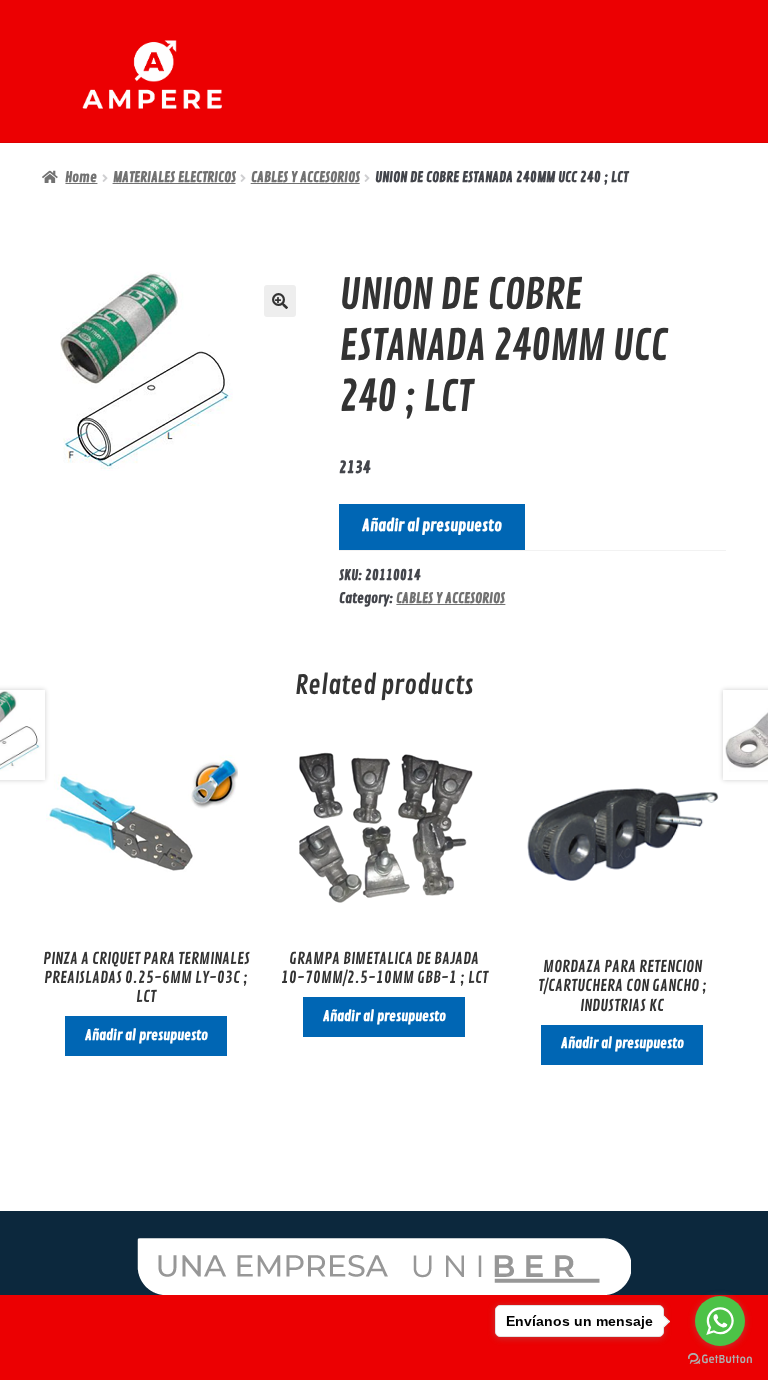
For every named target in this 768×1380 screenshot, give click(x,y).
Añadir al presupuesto (432, 526)
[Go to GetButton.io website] (720, 1359)
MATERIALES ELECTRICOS (174, 177)
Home (81, 177)
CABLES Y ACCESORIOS (305, 177)
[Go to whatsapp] (720, 1321)
